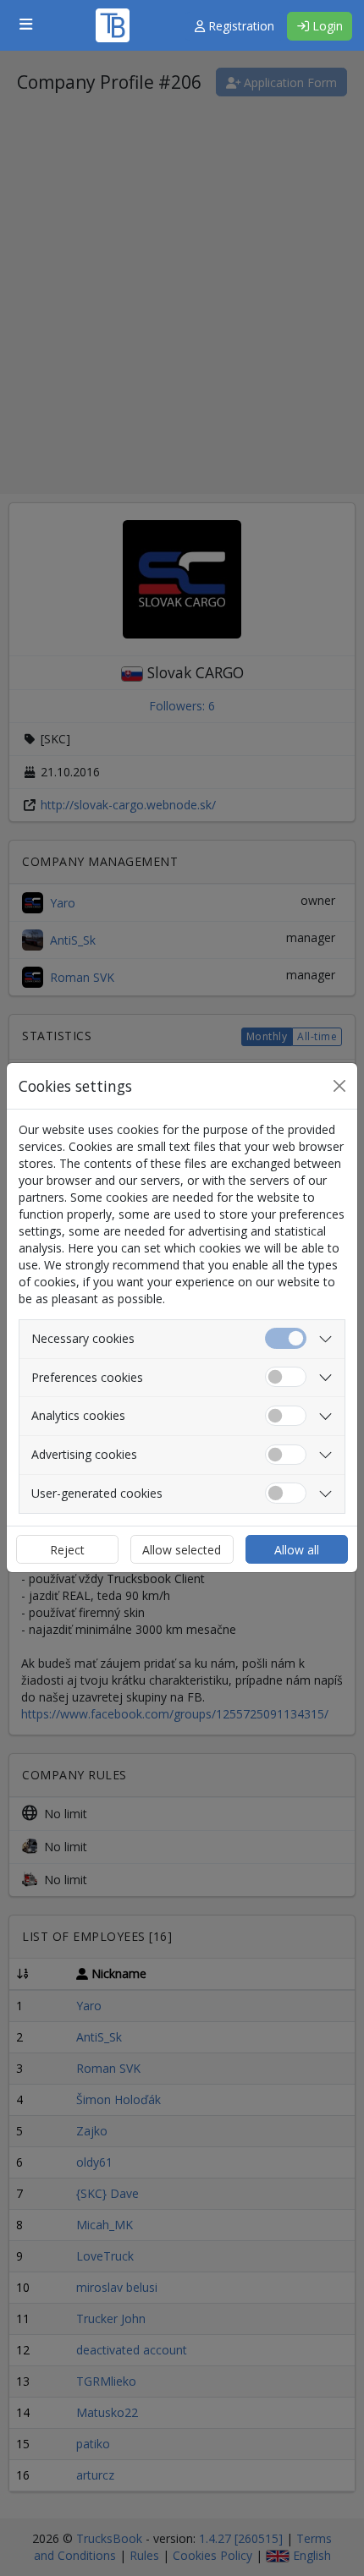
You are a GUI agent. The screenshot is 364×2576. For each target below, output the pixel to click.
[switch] (286, 1377)
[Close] (339, 1086)
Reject (67, 1550)
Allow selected (182, 1550)
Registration (240, 26)
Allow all (297, 1550)
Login (326, 26)
